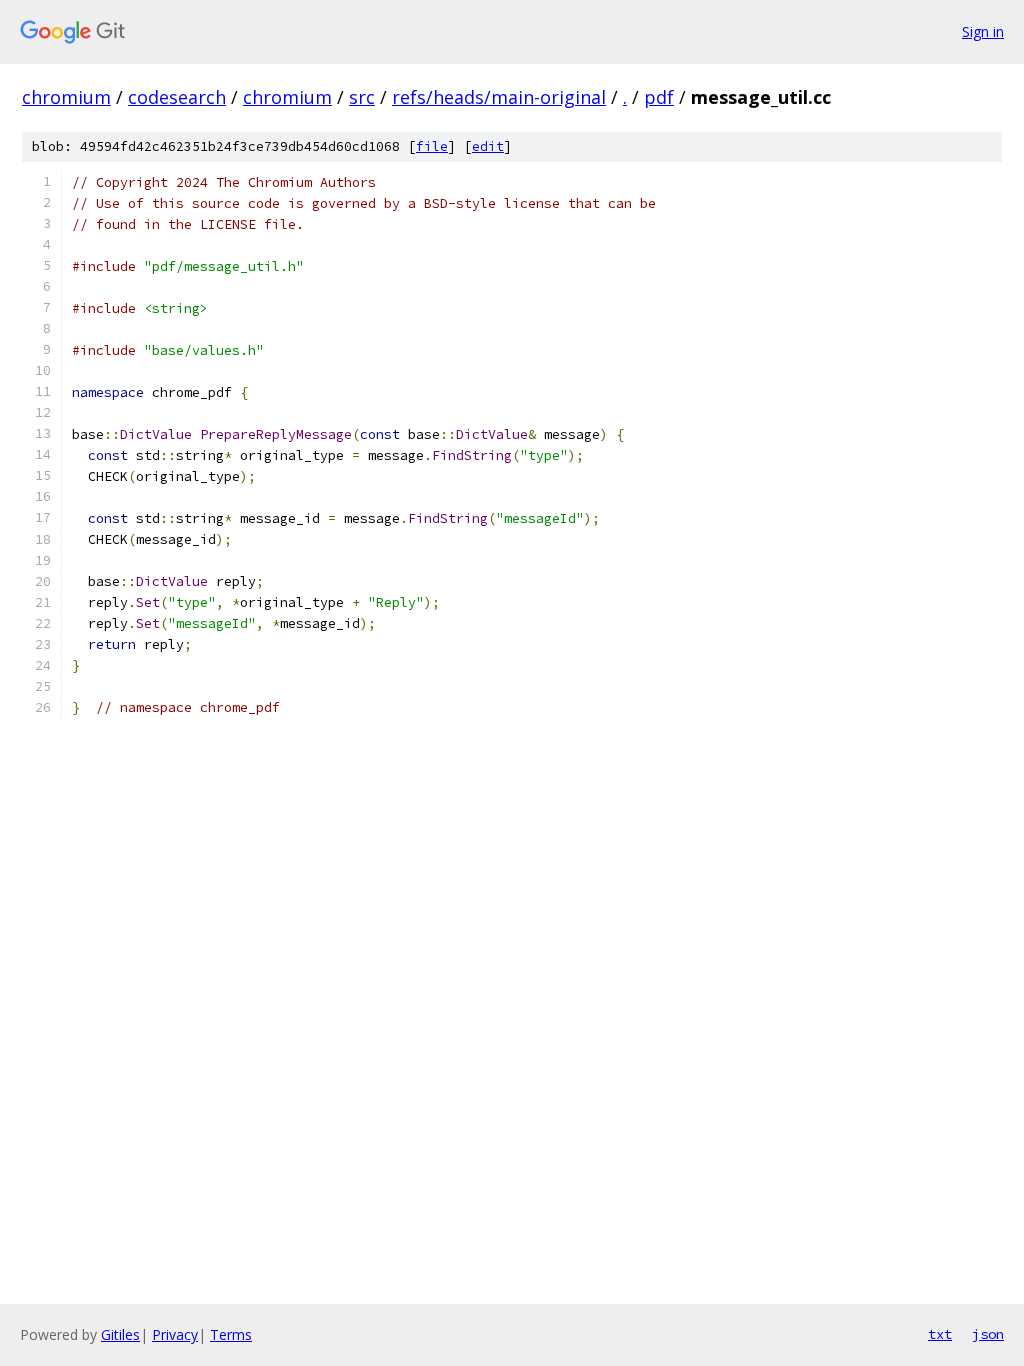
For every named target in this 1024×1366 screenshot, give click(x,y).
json (988, 1334)
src (362, 97)
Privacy (175, 1334)
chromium (66, 97)
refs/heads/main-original (499, 97)
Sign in (983, 31)
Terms (231, 1334)
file (432, 146)
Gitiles (120, 1334)
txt (940, 1334)
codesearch (177, 97)
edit (488, 146)
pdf (659, 97)
